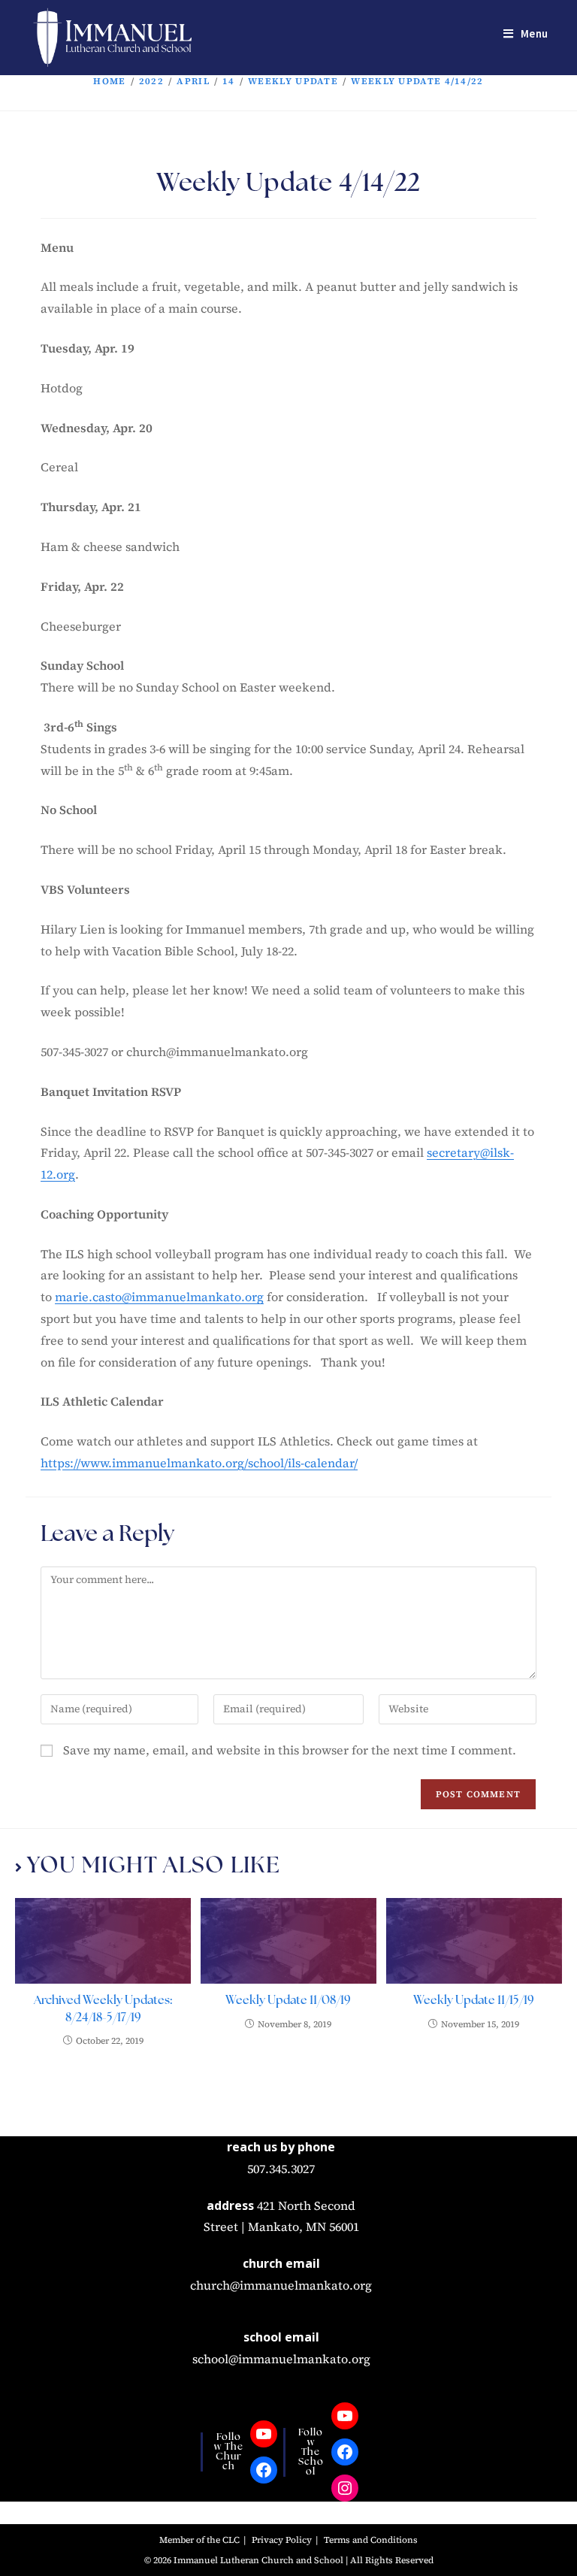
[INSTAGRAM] (345, 2488)
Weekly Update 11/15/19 (474, 2001)
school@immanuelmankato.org (281, 2359)
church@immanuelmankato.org (281, 2285)
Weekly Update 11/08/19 (288, 2001)
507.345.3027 (281, 2169)
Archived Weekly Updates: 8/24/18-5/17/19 (103, 2009)
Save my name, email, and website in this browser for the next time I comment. (290, 1750)
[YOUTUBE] (264, 2434)
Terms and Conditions (371, 2540)
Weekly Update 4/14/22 (417, 81)
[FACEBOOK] (264, 2470)
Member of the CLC (199, 2540)
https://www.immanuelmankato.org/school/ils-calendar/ (199, 1463)
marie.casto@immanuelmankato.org (159, 1297)
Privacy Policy (282, 2540)
